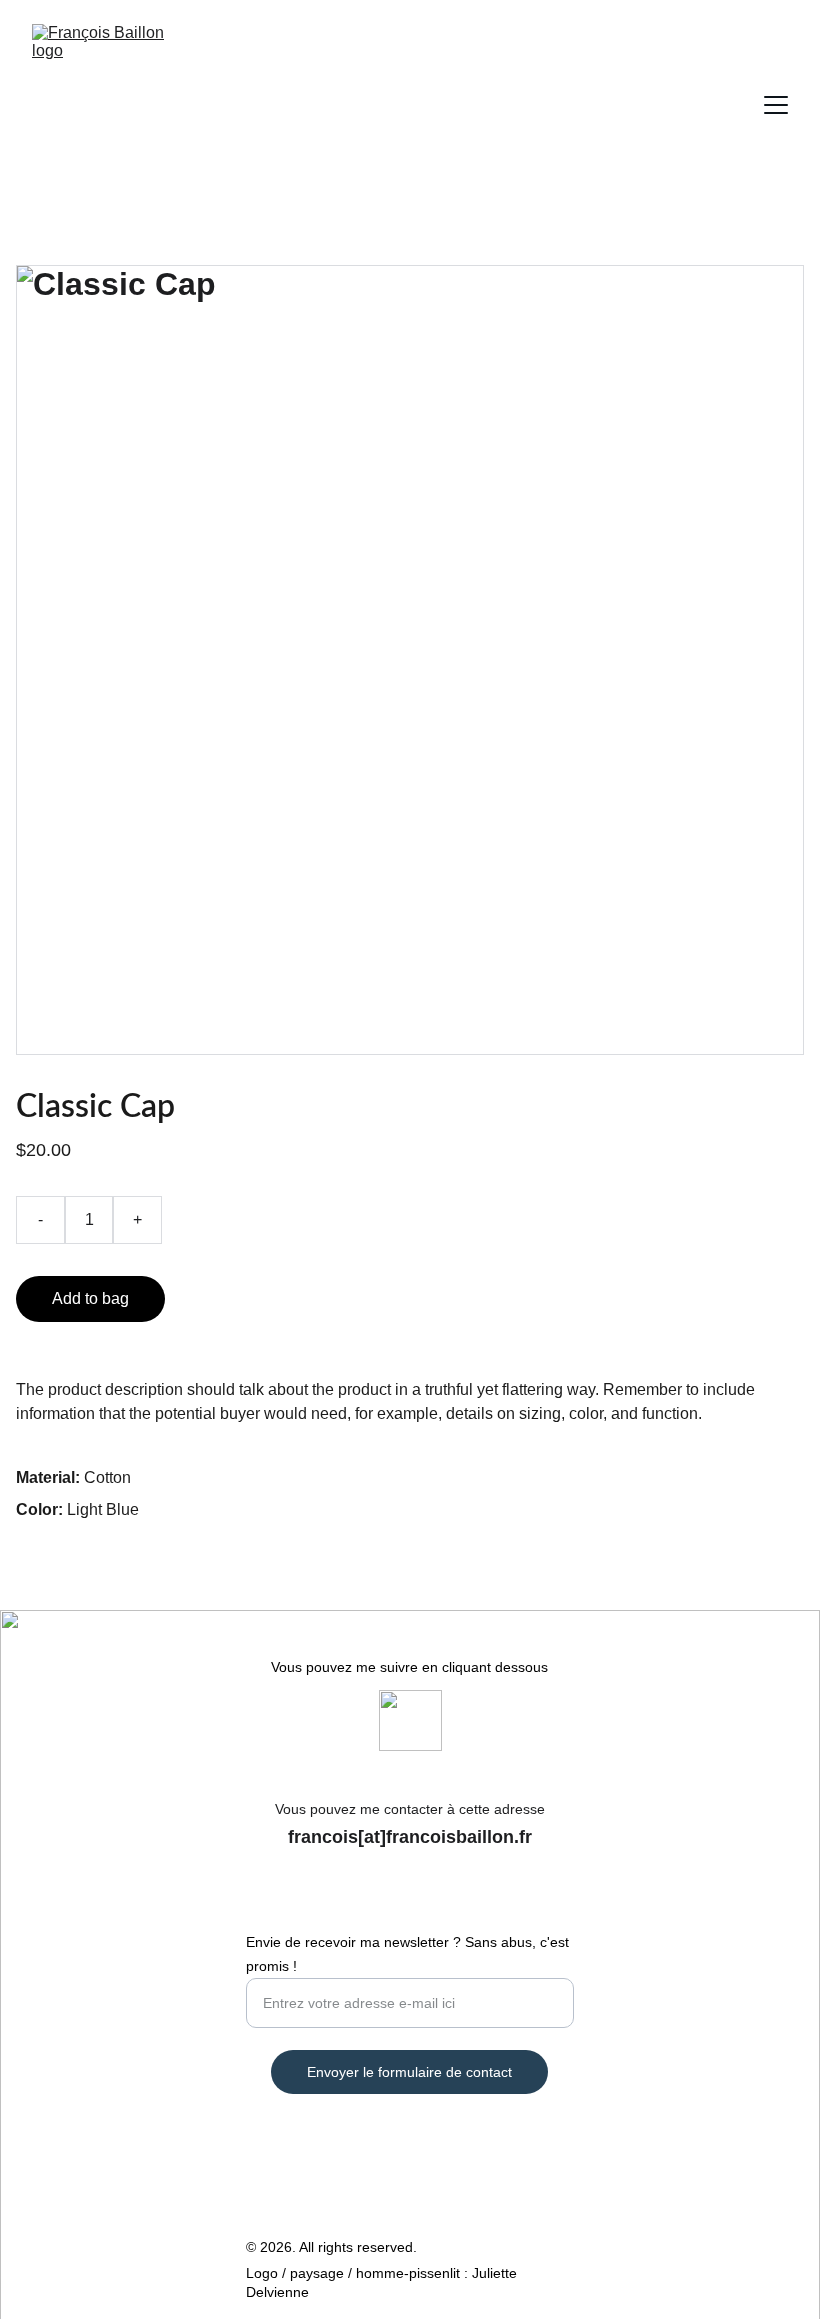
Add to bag (90, 1298)
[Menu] (776, 105)
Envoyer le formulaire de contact (409, 2072)
